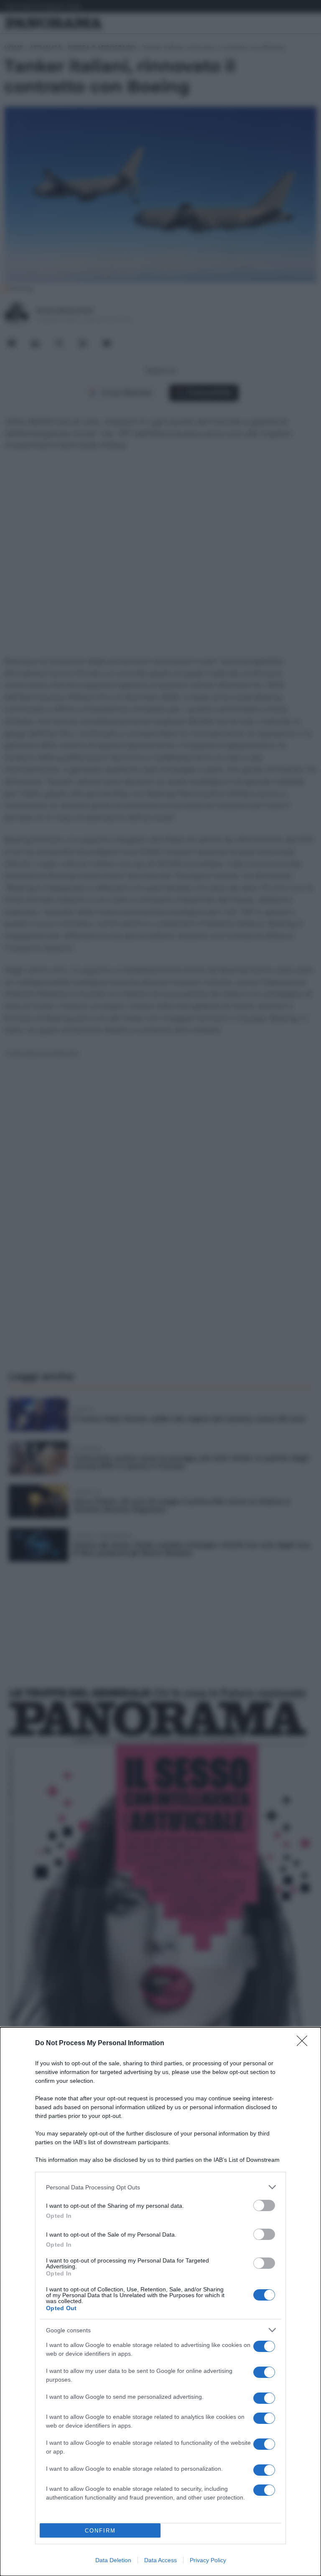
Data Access (160, 2560)
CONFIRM (100, 2531)
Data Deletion (113, 2560)
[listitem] (160, 2187)
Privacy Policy (208, 2560)
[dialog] (160, 2302)
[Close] (305, 2043)
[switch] (264, 2205)
